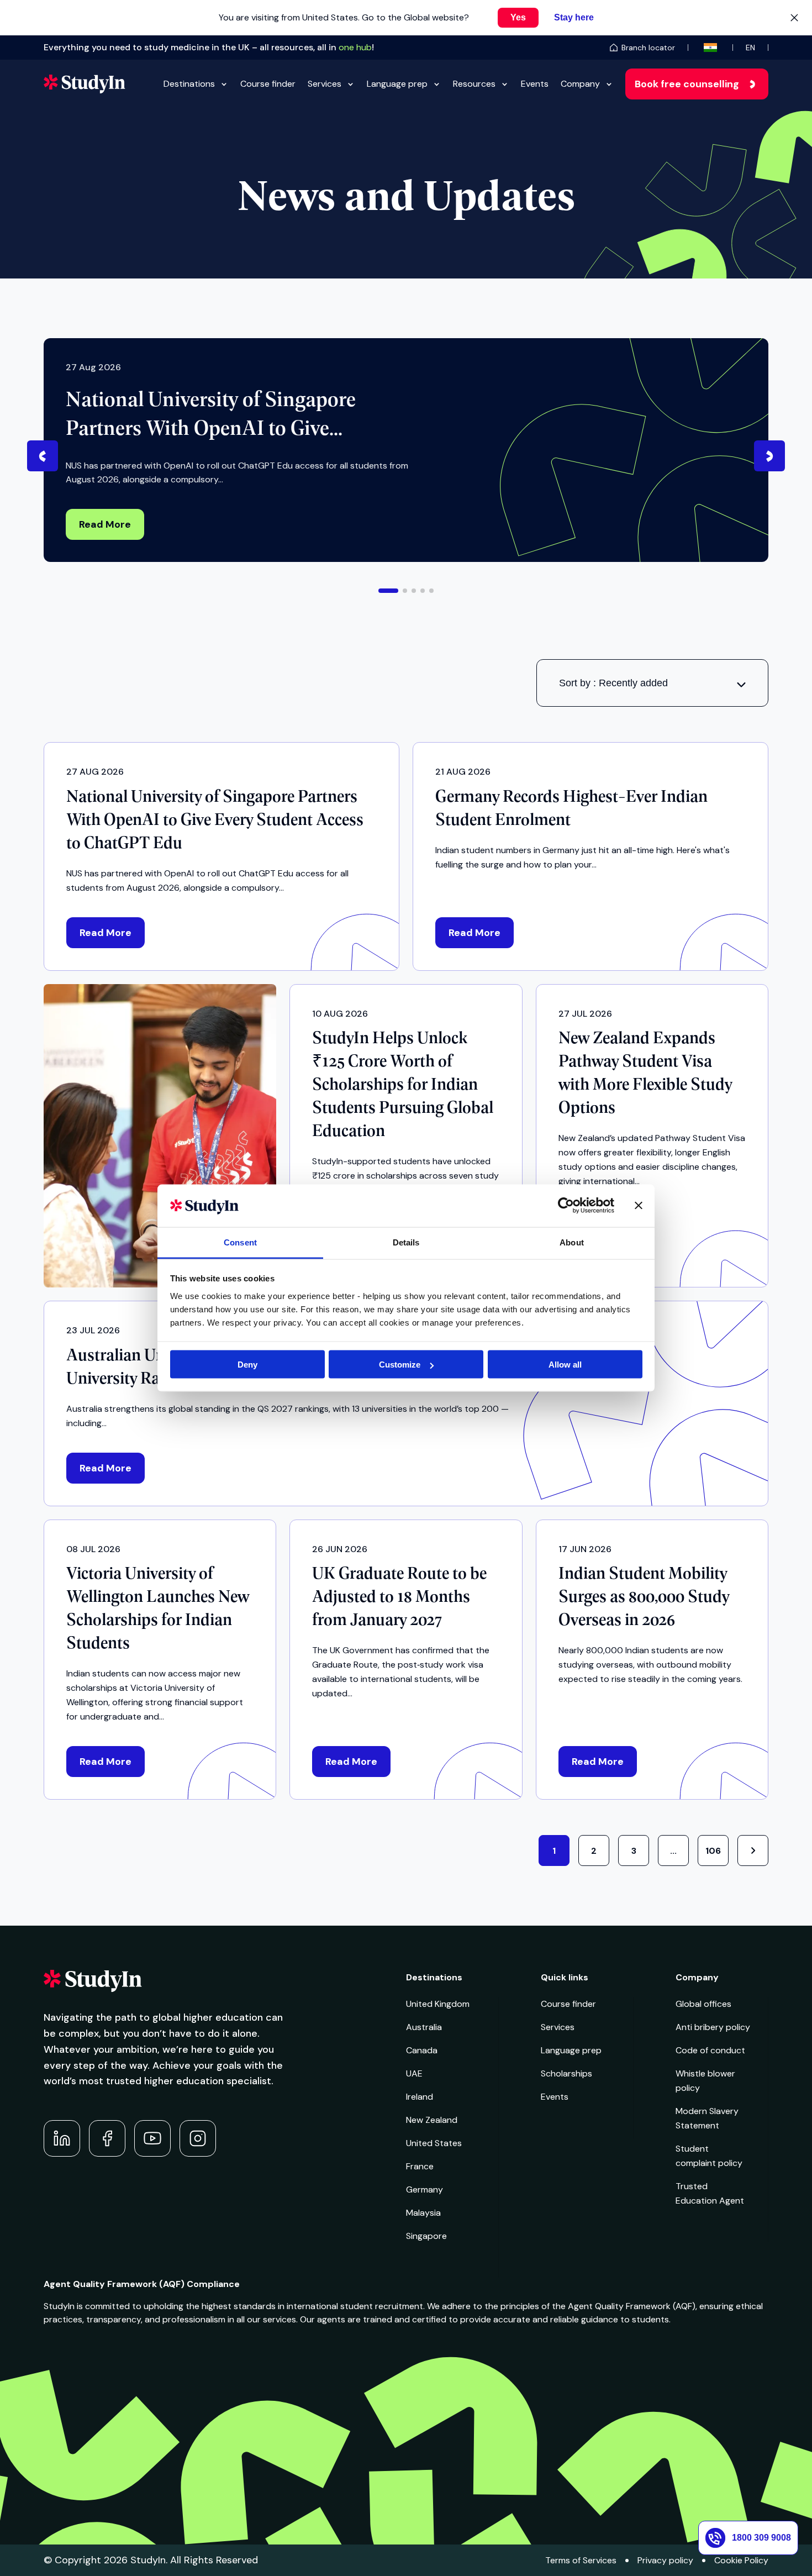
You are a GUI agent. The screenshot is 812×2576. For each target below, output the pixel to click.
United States (434, 2143)
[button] (388, 591)
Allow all (565, 1365)
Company (580, 84)
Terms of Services (581, 2560)
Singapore (426, 2236)
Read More (105, 524)
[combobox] (652, 683)
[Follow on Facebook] (107, 2138)
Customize (400, 1365)
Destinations (189, 84)
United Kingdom (438, 2004)
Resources (474, 84)
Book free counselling (687, 84)
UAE (414, 2073)
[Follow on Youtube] (152, 2138)
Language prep (397, 84)
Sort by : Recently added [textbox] (613, 683)
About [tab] (572, 1242)
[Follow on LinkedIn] (62, 2138)
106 (713, 1851)
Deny (247, 1365)
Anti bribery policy (713, 2027)
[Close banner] (639, 1206)
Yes (518, 17)
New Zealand (432, 2120)
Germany (425, 2189)
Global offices (703, 2004)
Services (325, 84)
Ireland (420, 2097)
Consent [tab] (240, 1242)
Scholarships (566, 2073)
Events (535, 84)
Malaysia (423, 2213)
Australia (424, 2027)
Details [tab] (406, 1242)
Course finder (268, 84)
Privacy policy (665, 2560)
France (420, 2166)
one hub (355, 47)
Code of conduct (710, 2050)
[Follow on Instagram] (198, 2138)
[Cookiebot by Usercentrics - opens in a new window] (566, 1206)
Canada (422, 2050)
